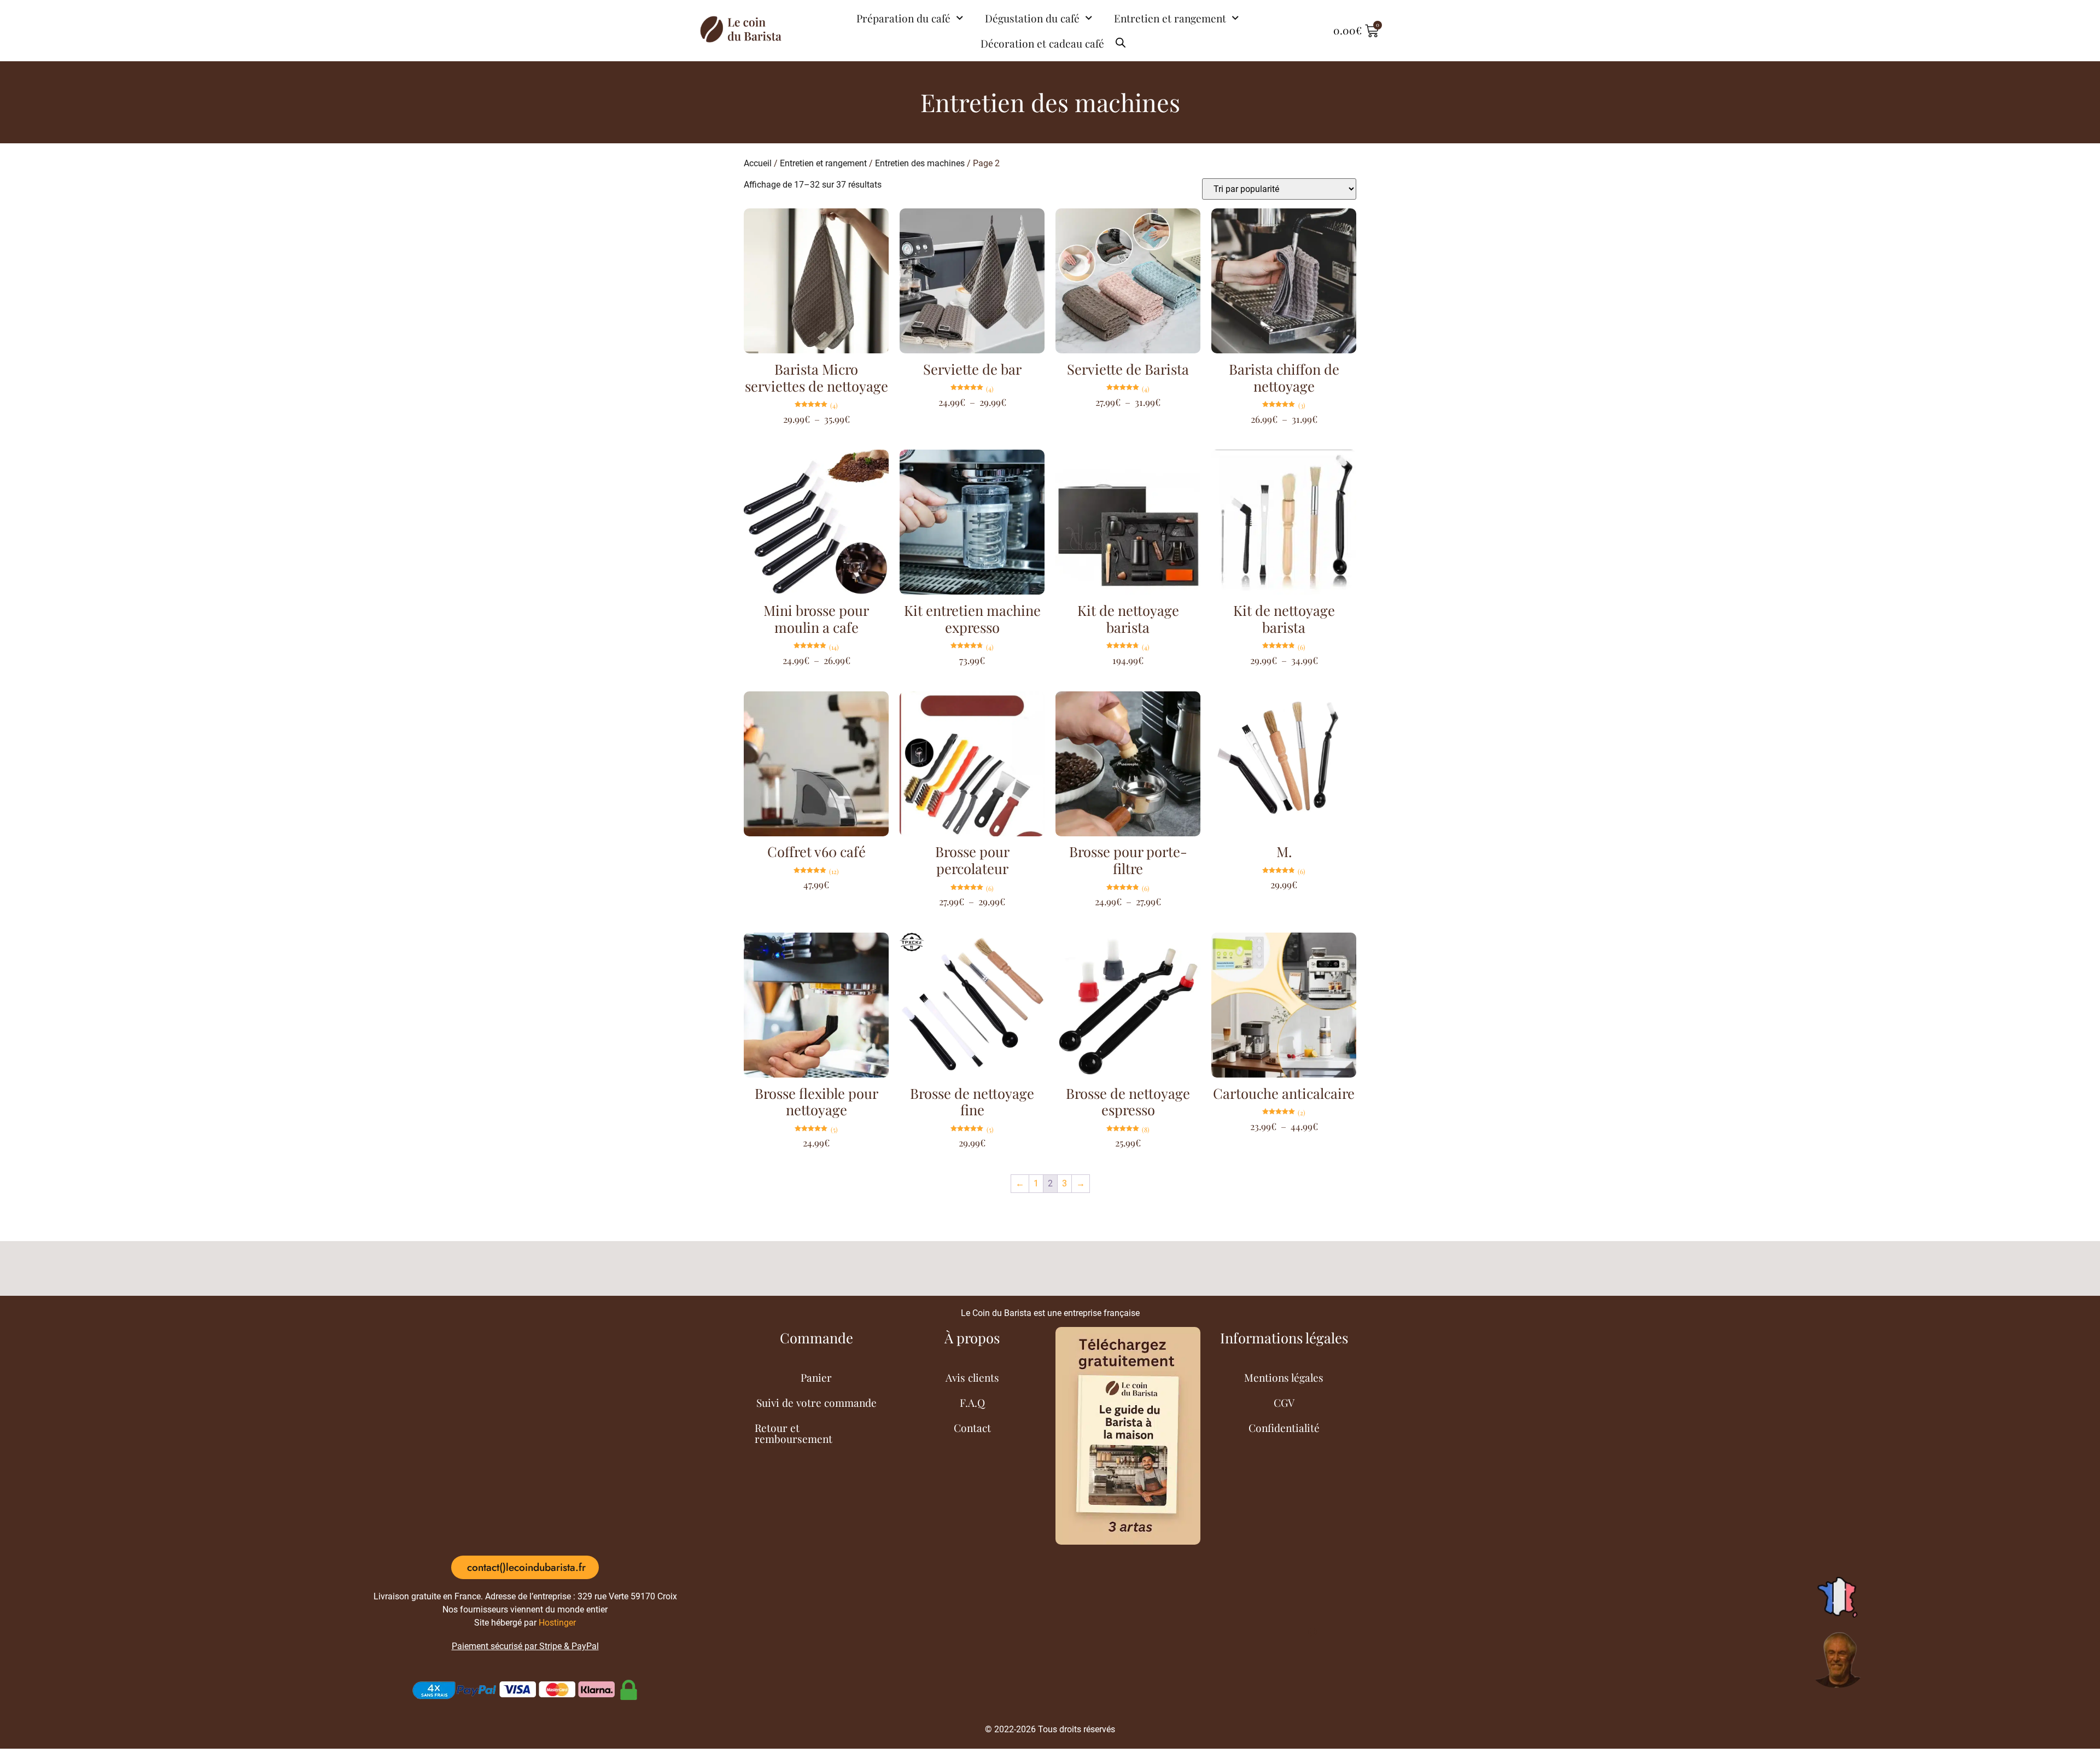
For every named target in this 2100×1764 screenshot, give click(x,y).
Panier (816, 1377)
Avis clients (972, 1377)
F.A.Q (972, 1402)
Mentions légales (1284, 1377)
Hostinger (557, 1623)
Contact (972, 1428)
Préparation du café (903, 18)
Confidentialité (1284, 1428)
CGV (1284, 1402)
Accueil (758, 163)
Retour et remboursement (794, 1433)
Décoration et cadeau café (1042, 43)
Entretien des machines (920, 163)
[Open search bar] (1121, 38)
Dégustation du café (1032, 18)
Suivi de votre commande (816, 1402)
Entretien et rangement (1170, 18)
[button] (525, 1567)
